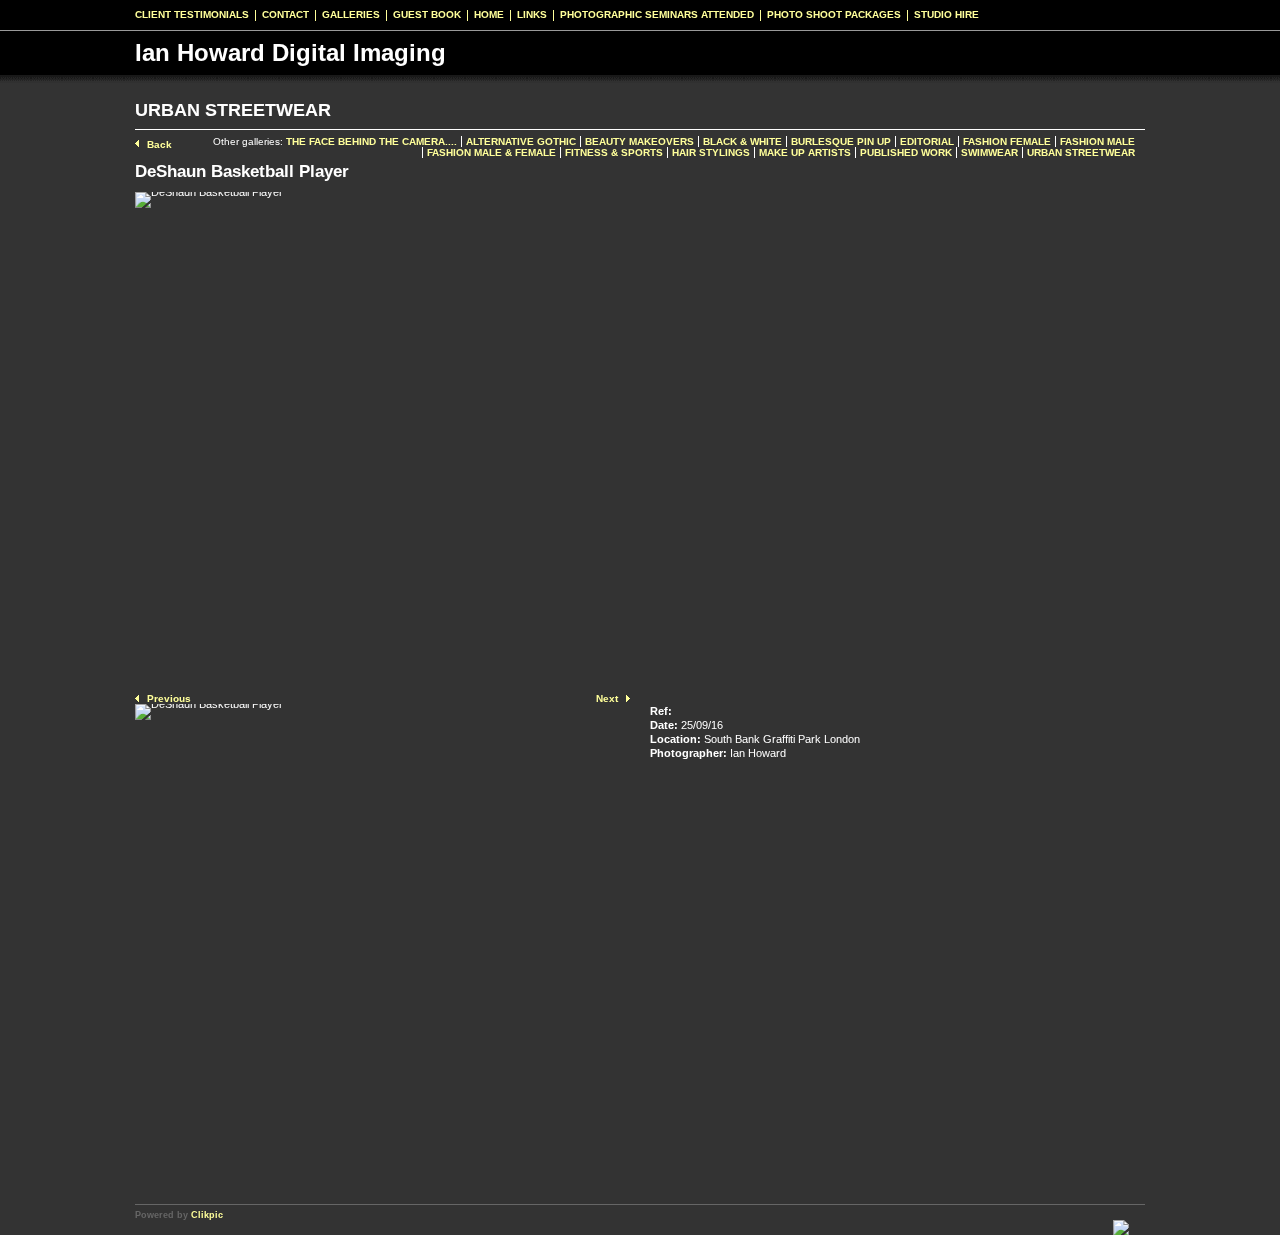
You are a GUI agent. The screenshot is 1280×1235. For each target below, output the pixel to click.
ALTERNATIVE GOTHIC (521, 141)
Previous (169, 698)
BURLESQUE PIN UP (841, 141)
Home (489, 15)
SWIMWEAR (989, 152)
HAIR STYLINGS (711, 152)
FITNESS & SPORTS (614, 152)
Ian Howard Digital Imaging (290, 52)
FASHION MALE (1097, 141)
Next (607, 698)
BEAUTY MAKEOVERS (639, 141)
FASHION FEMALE (1007, 141)
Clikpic (207, 1214)
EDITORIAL (927, 141)
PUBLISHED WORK (906, 152)
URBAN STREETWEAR (1081, 152)
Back (159, 144)
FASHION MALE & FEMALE (491, 152)
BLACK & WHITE (742, 141)
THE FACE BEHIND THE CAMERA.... (371, 141)
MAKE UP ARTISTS (805, 152)
